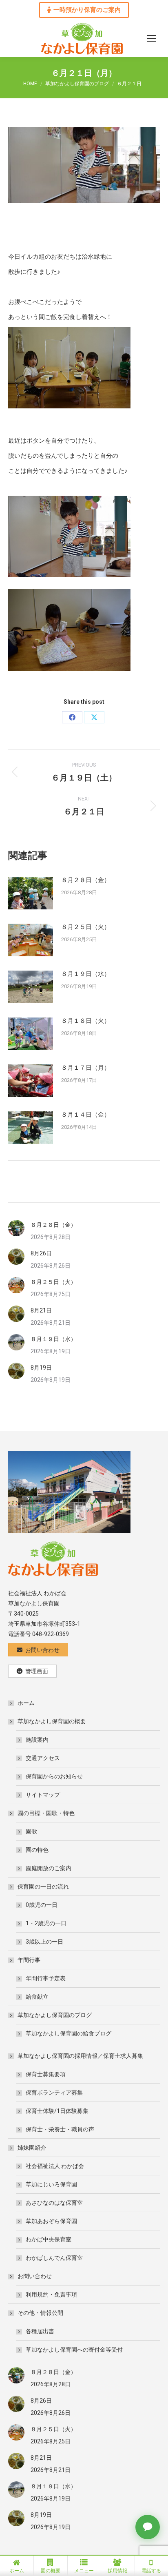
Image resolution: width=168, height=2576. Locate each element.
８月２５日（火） (86, 927)
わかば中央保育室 (49, 2239)
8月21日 (41, 1310)
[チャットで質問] (148, 2527)
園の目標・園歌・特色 (46, 1813)
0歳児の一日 (42, 1905)
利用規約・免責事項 (51, 2294)
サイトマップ (43, 1795)
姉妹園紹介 (32, 2148)
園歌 (31, 1831)
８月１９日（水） (86, 974)
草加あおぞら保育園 (51, 2221)
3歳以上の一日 (44, 1942)
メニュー (84, 2571)
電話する (151, 2571)
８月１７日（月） (86, 1068)
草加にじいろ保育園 (51, 2184)
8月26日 (41, 1253)
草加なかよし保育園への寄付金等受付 (74, 2350)
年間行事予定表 (46, 1978)
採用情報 (117, 2571)
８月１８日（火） (86, 1021)
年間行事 (29, 1960)
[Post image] (31, 893)
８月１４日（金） (86, 1115)
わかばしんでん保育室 (54, 2258)
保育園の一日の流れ (43, 1887)
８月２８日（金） (86, 880)
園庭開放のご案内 (49, 1868)
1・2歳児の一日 (46, 1923)
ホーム (26, 1703)
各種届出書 (40, 2331)
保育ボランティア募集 (54, 2093)
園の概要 (51, 2571)
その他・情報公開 (40, 2313)
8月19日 (41, 1368)
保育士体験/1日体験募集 (57, 2111)
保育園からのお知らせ (54, 1776)
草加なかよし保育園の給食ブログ (69, 2033)
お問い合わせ (35, 2276)
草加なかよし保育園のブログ (55, 2015)
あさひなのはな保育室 (54, 2203)
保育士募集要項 (46, 2074)
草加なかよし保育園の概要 (52, 1721)
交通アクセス (43, 1758)
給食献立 (37, 1997)
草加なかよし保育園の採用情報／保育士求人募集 (80, 2056)
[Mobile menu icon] (151, 38)
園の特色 (37, 1850)
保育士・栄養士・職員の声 (60, 2129)
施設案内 (37, 1740)
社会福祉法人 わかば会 (55, 2166)
